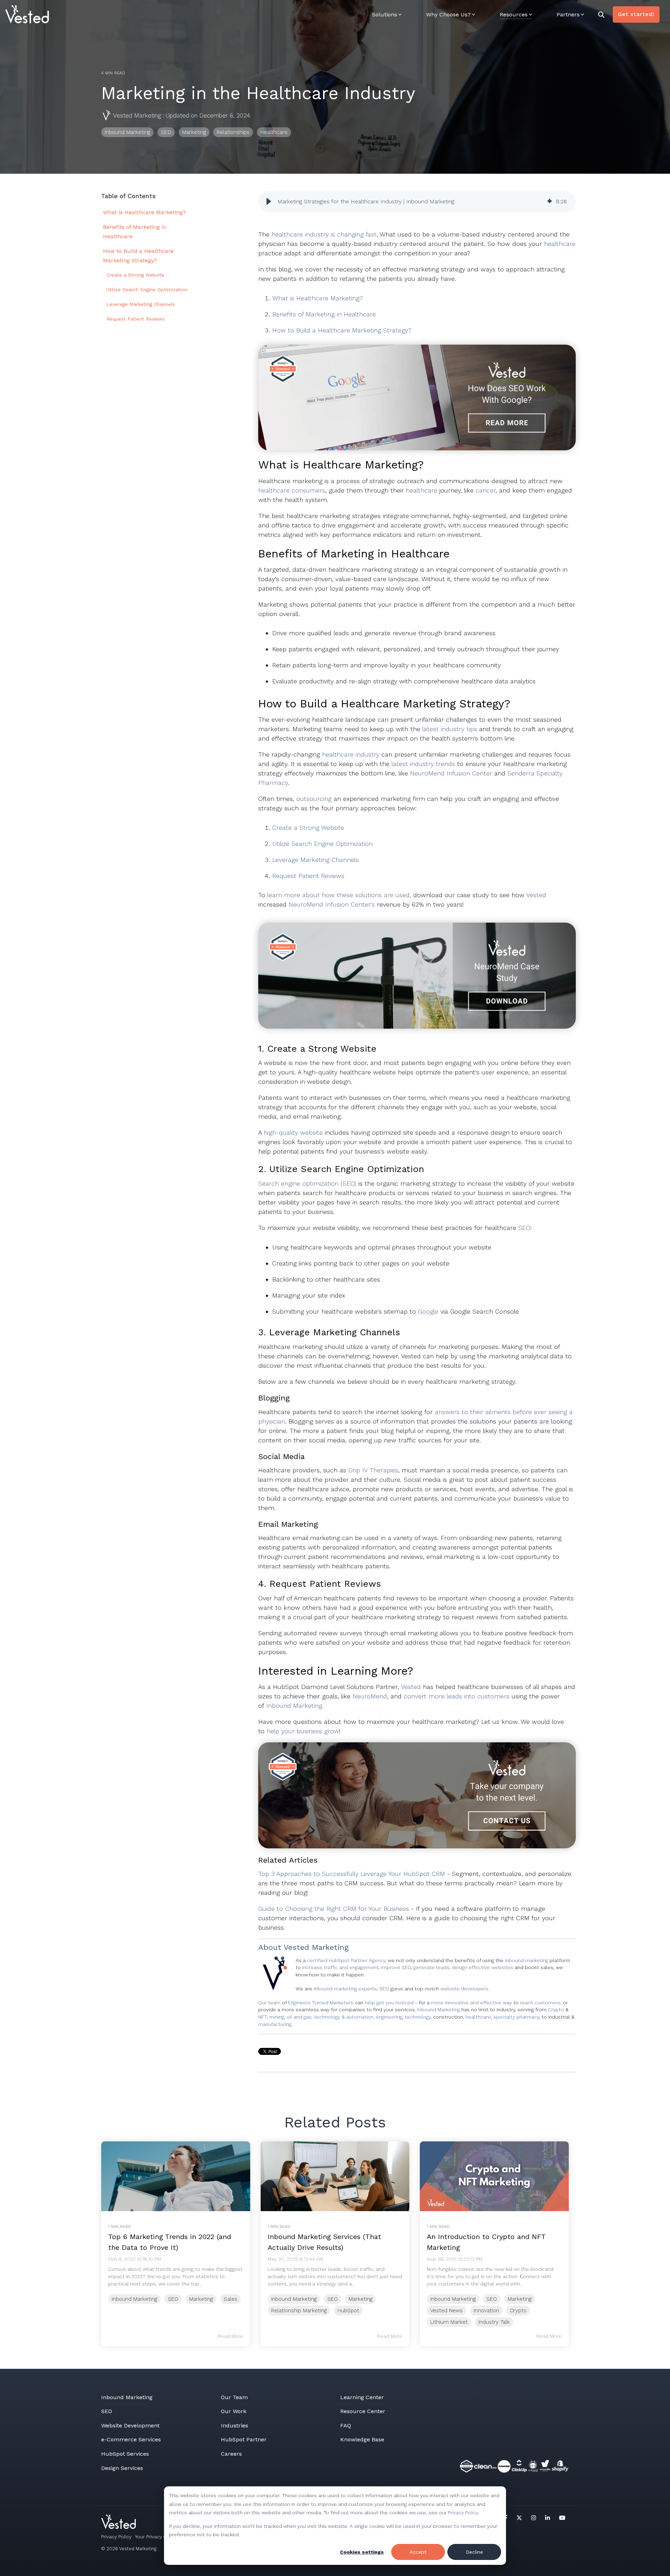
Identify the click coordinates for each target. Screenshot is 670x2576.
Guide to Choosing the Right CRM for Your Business (334, 1909)
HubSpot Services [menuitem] (125, 2454)
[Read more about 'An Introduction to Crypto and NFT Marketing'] (494, 2176)
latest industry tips (451, 729)
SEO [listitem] (173, 2299)
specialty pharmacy (516, 2017)
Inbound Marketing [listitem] (134, 2299)
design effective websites (483, 1967)
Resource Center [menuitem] (363, 2411)
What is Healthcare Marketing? (318, 298)
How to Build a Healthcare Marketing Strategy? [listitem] (138, 256)
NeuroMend (370, 1696)
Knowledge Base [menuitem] (362, 2439)
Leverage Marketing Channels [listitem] (141, 304)
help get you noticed (389, 2003)
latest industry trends (423, 764)
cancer (486, 490)
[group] (417, 202)
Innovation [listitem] (486, 2311)
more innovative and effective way (471, 2003)
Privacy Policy (463, 2513)
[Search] (601, 14)
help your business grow (303, 1731)
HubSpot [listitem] (348, 2311)
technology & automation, (345, 2017)
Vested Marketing (137, 115)
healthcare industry (351, 754)
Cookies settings (362, 2552)
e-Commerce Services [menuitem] (131, 2439)
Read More (230, 2336)
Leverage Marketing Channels (315, 860)
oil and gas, (300, 2017)
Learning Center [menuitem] (362, 2397)
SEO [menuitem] (107, 2411)
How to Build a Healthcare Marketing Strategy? (343, 330)
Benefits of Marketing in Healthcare (325, 314)
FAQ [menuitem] (346, 2425)
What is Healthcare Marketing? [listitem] (144, 212)
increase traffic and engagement (340, 1967)
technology (418, 2017)
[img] (550, 202)
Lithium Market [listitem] (449, 2322)
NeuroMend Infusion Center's (332, 904)
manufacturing (275, 2024)
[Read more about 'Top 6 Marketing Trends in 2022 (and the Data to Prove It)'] (176, 2176)
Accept (418, 2552)
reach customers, (541, 2003)
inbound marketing (527, 1960)
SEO (166, 132)
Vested (536, 895)
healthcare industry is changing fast (324, 234)
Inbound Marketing (127, 132)
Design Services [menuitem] (122, 2468)
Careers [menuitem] (231, 2454)
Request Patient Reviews (308, 876)
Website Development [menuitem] (130, 2425)
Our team (269, 2003)
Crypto (557, 2010)
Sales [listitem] (230, 2299)
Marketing (194, 132)
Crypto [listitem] (518, 2311)
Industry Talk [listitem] (494, 2322)
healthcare (560, 244)
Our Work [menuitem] (234, 2411)
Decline (474, 2552)
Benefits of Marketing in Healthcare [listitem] (135, 232)
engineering (389, 2017)
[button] (269, 202)
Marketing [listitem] (201, 2299)
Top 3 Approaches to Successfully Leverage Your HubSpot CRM (352, 1874)
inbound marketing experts (345, 1989)
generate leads (431, 1967)
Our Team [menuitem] (234, 2397)
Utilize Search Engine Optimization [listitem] (147, 290)
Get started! (636, 14)
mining (277, 2017)
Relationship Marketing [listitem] (299, 2311)
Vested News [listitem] (446, 2311)
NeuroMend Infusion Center (451, 773)
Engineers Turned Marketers (321, 2003)
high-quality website (293, 1132)
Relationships (233, 132)
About (270, 1947)
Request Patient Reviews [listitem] (136, 319)
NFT (263, 2017)
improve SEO (396, 1967)
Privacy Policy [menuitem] (116, 2537)
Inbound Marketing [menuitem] (127, 2397)
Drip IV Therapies (373, 1470)
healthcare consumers (292, 490)
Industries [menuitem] (234, 2425)
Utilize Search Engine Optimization (322, 844)
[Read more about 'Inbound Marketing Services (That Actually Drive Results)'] (335, 2176)
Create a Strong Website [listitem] (135, 275)
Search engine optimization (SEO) (307, 1183)
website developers (464, 1989)
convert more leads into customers (457, 1696)
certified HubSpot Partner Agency (346, 1960)
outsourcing (314, 799)
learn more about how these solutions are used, (338, 895)
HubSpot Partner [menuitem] (244, 2439)
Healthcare (274, 132)
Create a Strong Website (309, 828)
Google (429, 1311)
